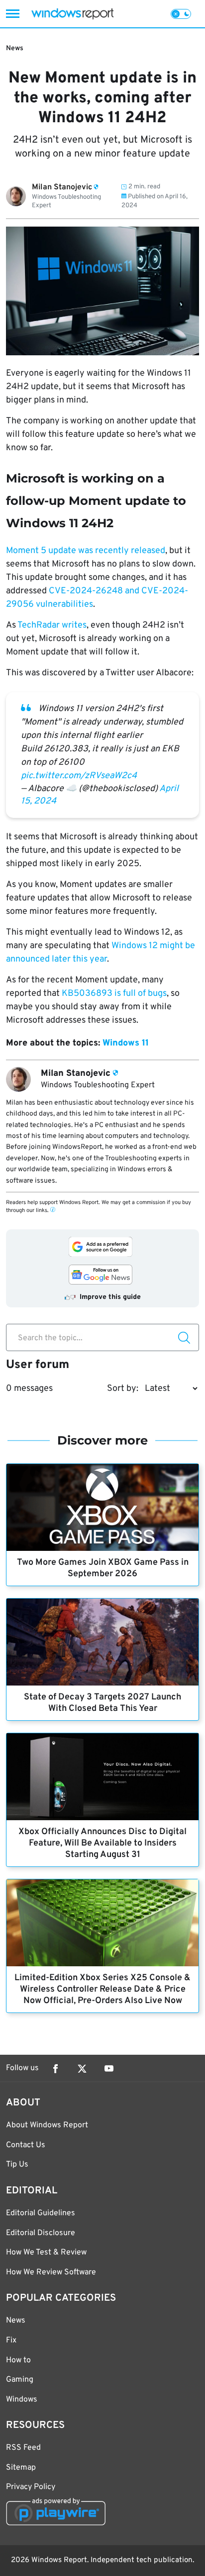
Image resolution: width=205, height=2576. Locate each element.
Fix (11, 2340)
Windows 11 (126, 1043)
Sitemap (21, 2468)
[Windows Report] (72, 14)
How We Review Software (51, 2272)
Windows (22, 2400)
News (15, 48)
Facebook (55, 2069)
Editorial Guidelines (41, 2213)
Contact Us (26, 2145)
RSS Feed (23, 2448)
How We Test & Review (46, 2253)
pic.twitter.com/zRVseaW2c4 (79, 776)
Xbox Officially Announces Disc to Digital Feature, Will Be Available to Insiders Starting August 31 (102, 1843)
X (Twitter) (82, 2069)
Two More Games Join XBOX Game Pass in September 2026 (103, 1568)
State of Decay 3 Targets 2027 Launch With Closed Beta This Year (102, 1703)
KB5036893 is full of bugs (114, 994)
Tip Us (17, 2165)
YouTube (109, 2069)
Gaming (20, 2380)
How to (18, 2360)
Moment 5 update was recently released (86, 551)
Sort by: (123, 1389)
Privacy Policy (31, 2487)
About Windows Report (47, 2125)
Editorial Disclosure (41, 2233)
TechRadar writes (52, 625)
